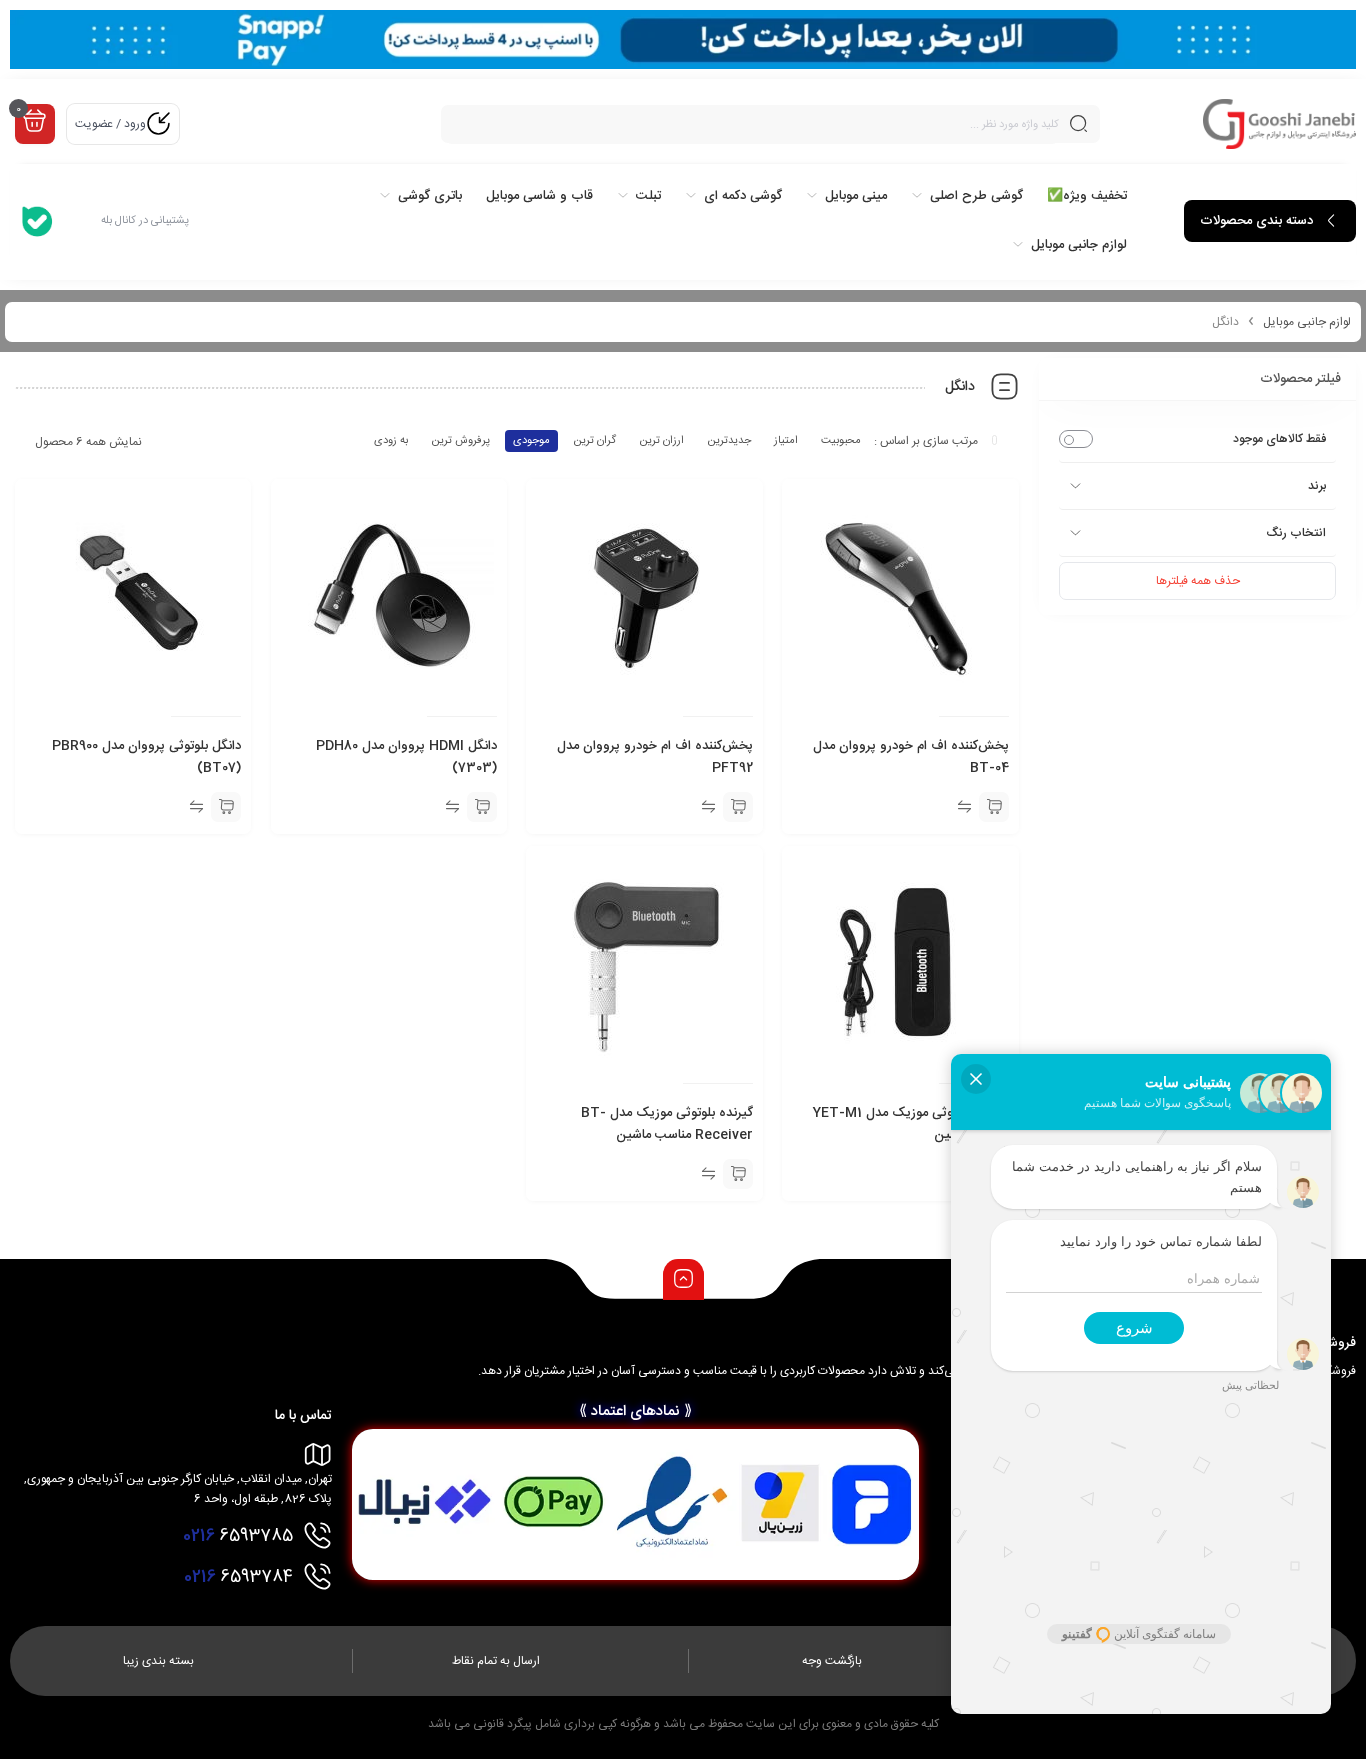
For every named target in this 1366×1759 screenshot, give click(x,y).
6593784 (238, 1577)
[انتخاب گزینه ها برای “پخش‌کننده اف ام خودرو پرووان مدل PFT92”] (738, 807)
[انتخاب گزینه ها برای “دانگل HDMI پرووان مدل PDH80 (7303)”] (482, 807)
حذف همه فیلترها (1198, 581)
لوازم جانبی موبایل (1307, 322)
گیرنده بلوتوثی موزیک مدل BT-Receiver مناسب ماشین (667, 1124)
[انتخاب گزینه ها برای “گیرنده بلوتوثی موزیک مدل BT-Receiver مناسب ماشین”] (738, 1174)
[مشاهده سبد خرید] (34, 122)
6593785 (238, 1536)
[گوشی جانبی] (1279, 124)
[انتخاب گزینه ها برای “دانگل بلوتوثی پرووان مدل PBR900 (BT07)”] (226, 807)
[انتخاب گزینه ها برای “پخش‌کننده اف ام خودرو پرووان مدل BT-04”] (994, 807)
